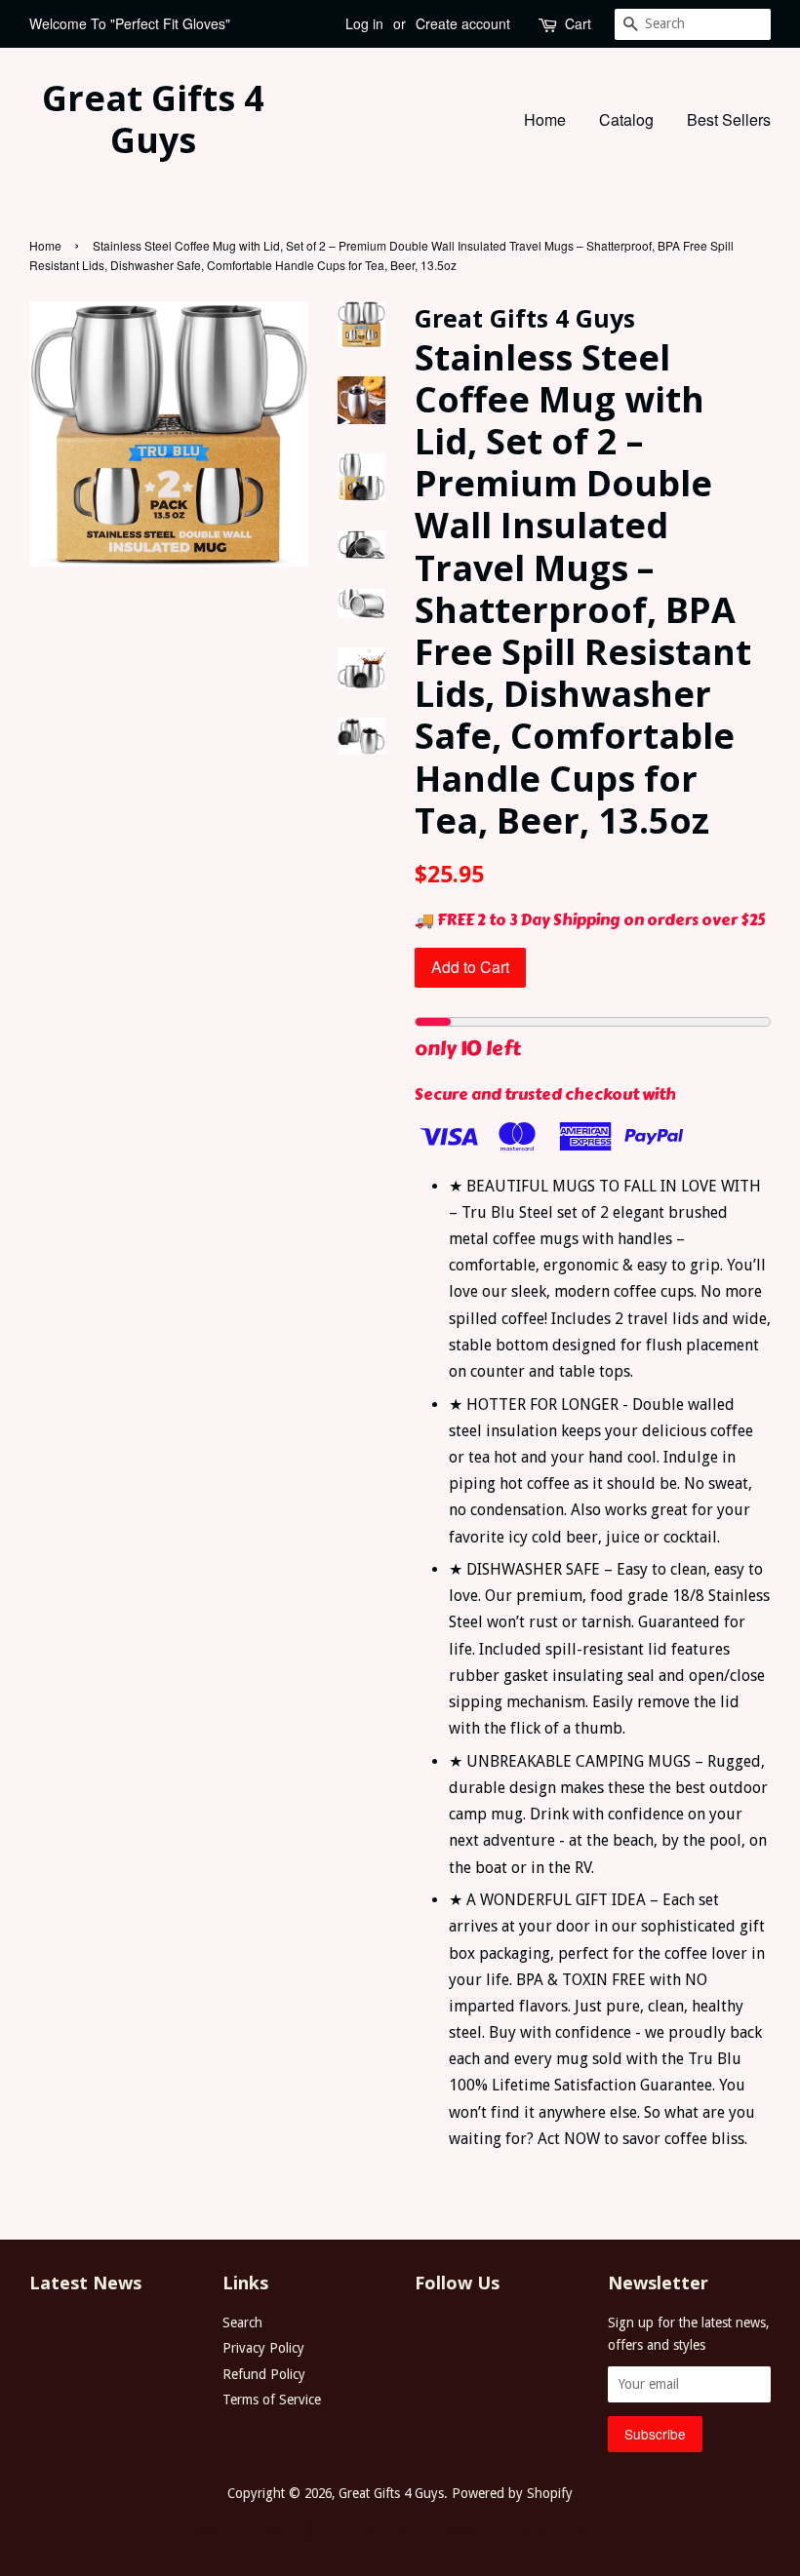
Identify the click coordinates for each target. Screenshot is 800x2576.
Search (242, 2322)
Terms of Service (272, 2400)
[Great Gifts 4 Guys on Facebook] (426, 2327)
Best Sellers (729, 119)
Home (545, 119)
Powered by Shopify (512, 2493)
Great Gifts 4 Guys (153, 119)
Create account (463, 23)
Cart (578, 23)
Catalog (626, 119)
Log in (364, 23)
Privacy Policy (263, 2348)
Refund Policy (264, 2374)
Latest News (85, 2283)
